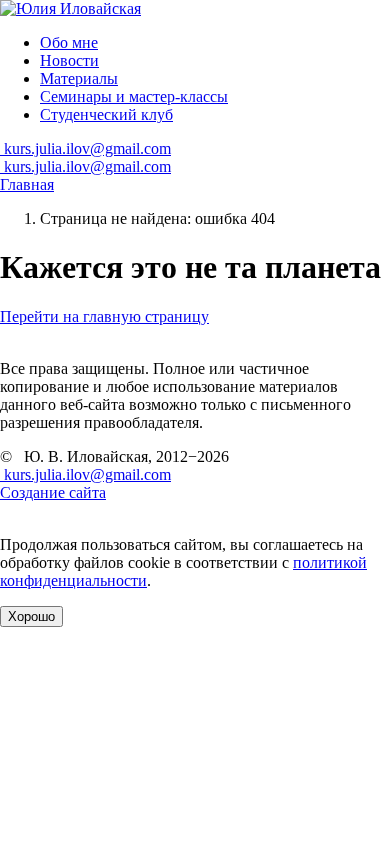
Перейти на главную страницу (104, 316)
